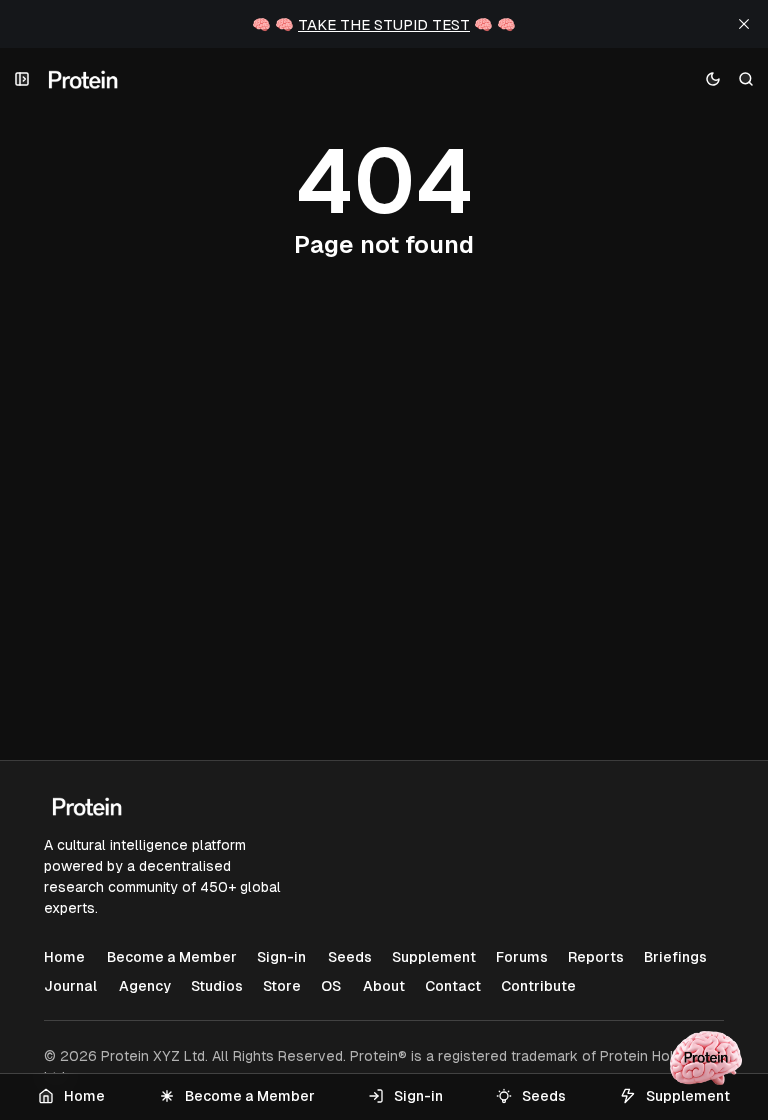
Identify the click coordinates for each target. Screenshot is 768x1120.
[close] (744, 24)
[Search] (746, 79)
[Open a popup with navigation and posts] (22, 79)
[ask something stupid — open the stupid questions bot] (706, 1058)
